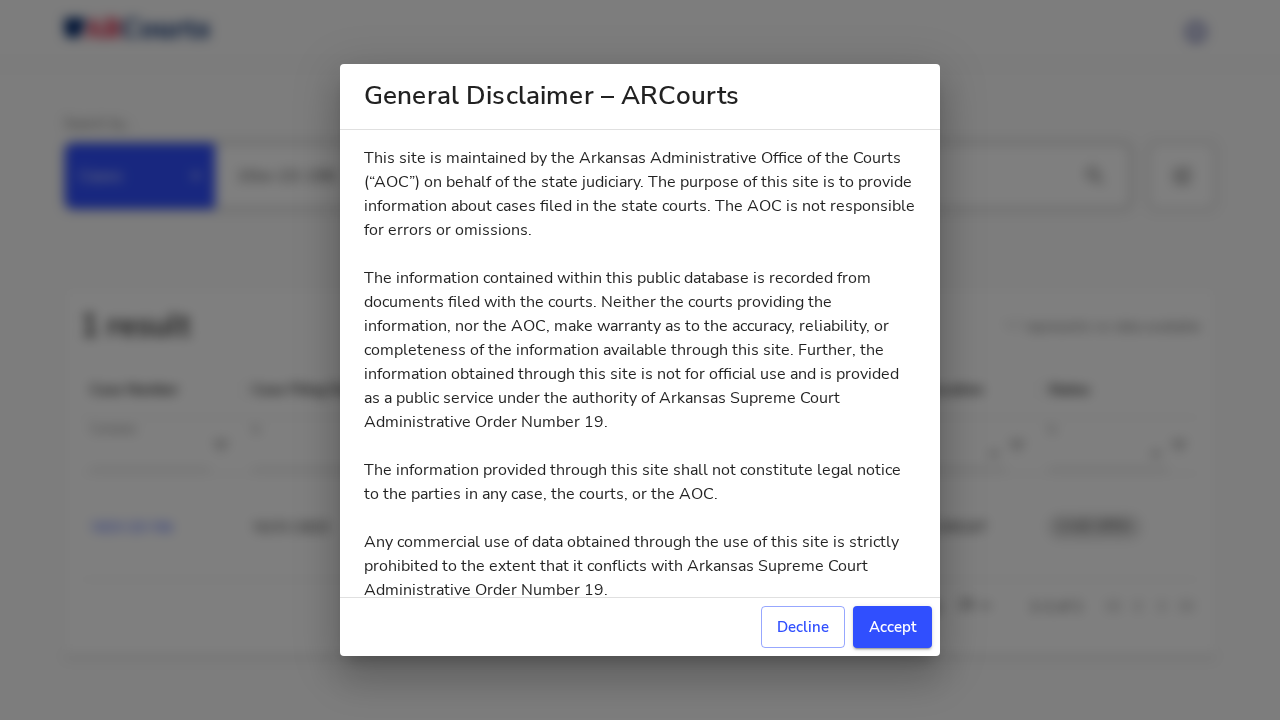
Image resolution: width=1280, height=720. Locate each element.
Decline (803, 627)
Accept (892, 627)
